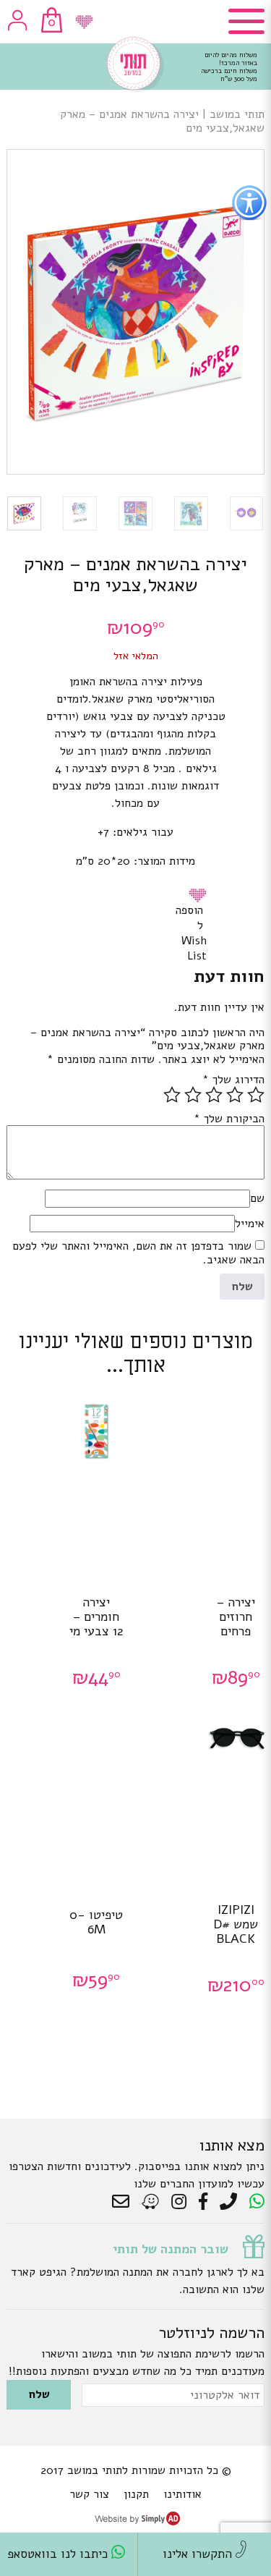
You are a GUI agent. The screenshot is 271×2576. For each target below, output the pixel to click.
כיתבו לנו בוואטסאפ (59, 2554)
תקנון (136, 2494)
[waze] (151, 2202)
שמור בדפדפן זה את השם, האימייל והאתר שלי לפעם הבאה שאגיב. (138, 1253)
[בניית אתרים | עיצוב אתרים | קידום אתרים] (137, 2522)
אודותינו (182, 2494)
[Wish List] (84, 22)
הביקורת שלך (229, 1119)
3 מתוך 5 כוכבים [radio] (214, 1095)
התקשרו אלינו (199, 2554)
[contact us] (124, 2202)
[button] (200, 895)
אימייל (250, 1224)
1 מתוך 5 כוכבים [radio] (256, 1095)
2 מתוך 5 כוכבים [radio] (235, 1095)
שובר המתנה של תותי (171, 2249)
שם (257, 1198)
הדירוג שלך (233, 1080)
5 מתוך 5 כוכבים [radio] (172, 1095)
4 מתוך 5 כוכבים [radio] (193, 1095)
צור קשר (89, 2494)
